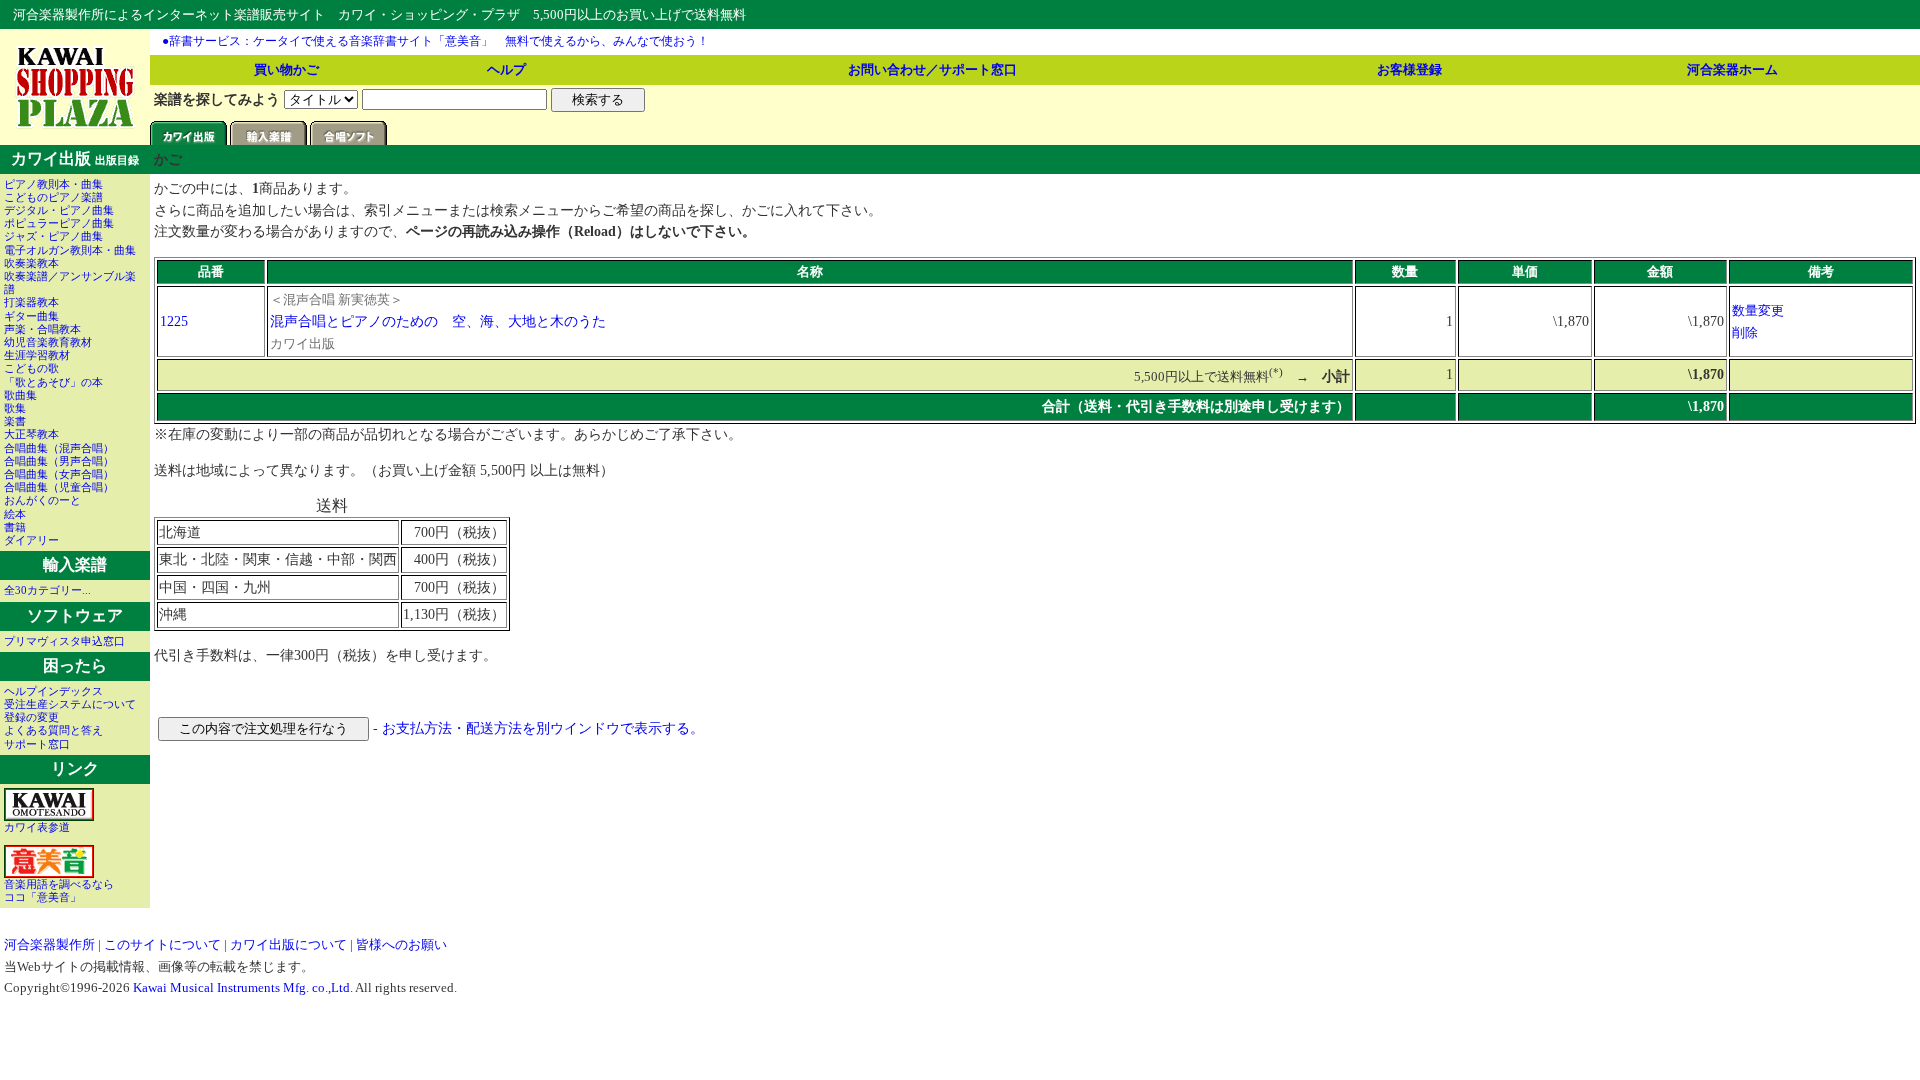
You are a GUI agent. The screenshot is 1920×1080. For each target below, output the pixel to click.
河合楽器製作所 (49, 944)
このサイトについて (162, 944)
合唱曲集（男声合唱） (59, 461)
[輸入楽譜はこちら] (270, 140)
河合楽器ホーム (1732, 69)
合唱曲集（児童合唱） (59, 487)
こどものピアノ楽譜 (53, 197)
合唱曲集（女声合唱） (59, 474)
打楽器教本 (31, 302)
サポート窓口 (37, 744)
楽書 (15, 421)
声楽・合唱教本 (42, 329)
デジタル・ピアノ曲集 (59, 210)
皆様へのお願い (401, 944)
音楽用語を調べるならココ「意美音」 (59, 890)
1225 (174, 321)
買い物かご (286, 69)
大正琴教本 (31, 434)
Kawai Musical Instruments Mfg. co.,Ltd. (243, 987)
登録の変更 (31, 717)
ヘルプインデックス (53, 691)
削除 (1745, 332)
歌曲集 (20, 395)
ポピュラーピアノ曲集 (59, 223)
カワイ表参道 (37, 827)
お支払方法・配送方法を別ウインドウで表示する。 (543, 728)
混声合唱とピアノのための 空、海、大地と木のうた (438, 321)
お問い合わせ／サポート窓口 (932, 69)
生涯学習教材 (37, 355)
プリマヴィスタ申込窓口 (64, 641)
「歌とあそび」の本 (53, 382)
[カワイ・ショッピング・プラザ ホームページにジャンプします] (75, 125)
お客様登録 (1409, 69)
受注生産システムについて (70, 704)
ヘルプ (506, 69)
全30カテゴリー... (47, 590)
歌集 (15, 408)
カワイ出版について (288, 944)
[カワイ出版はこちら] (190, 140)
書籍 (15, 527)
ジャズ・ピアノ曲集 (53, 236)
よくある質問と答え (53, 730)
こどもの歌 (31, 368)
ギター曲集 (31, 316)
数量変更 (1758, 310)
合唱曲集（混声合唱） (59, 448)
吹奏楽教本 (31, 263)
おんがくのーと (42, 500)
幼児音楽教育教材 (48, 342)
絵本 (15, 514)
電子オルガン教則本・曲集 (70, 250)
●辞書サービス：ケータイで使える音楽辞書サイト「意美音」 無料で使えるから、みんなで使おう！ (435, 41)
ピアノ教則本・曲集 (53, 184)
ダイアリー (31, 540)
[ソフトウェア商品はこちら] (350, 140)
